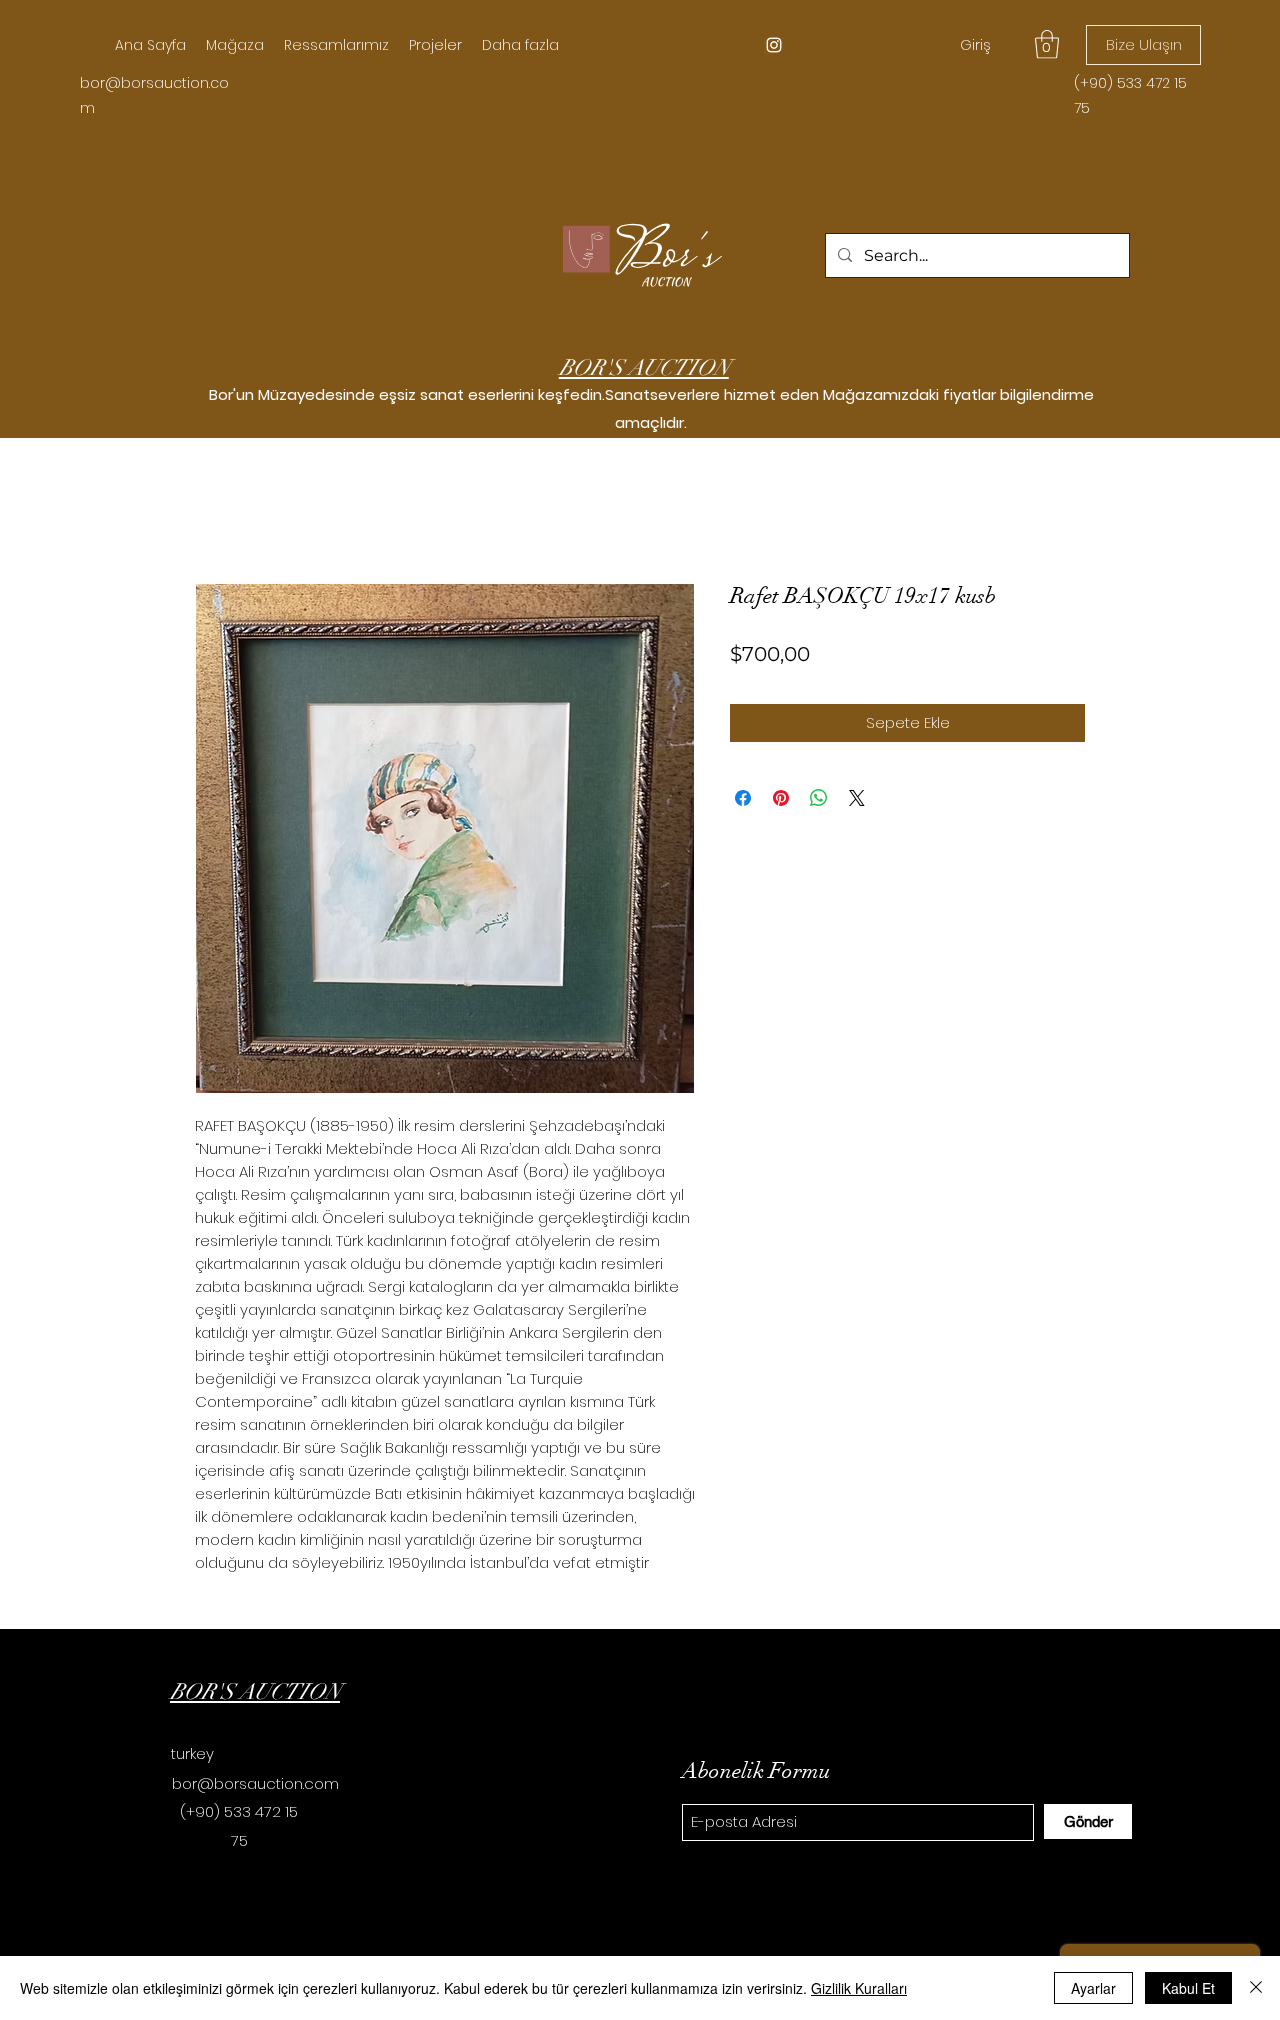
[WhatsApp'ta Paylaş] (819, 798)
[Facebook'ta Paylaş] (743, 798)
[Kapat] (1256, 1988)
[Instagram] (774, 45)
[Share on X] (857, 798)
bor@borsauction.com (255, 1783)
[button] (1047, 44)
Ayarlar (1093, 1988)
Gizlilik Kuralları (859, 1988)
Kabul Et (1188, 1988)
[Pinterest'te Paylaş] (781, 798)
